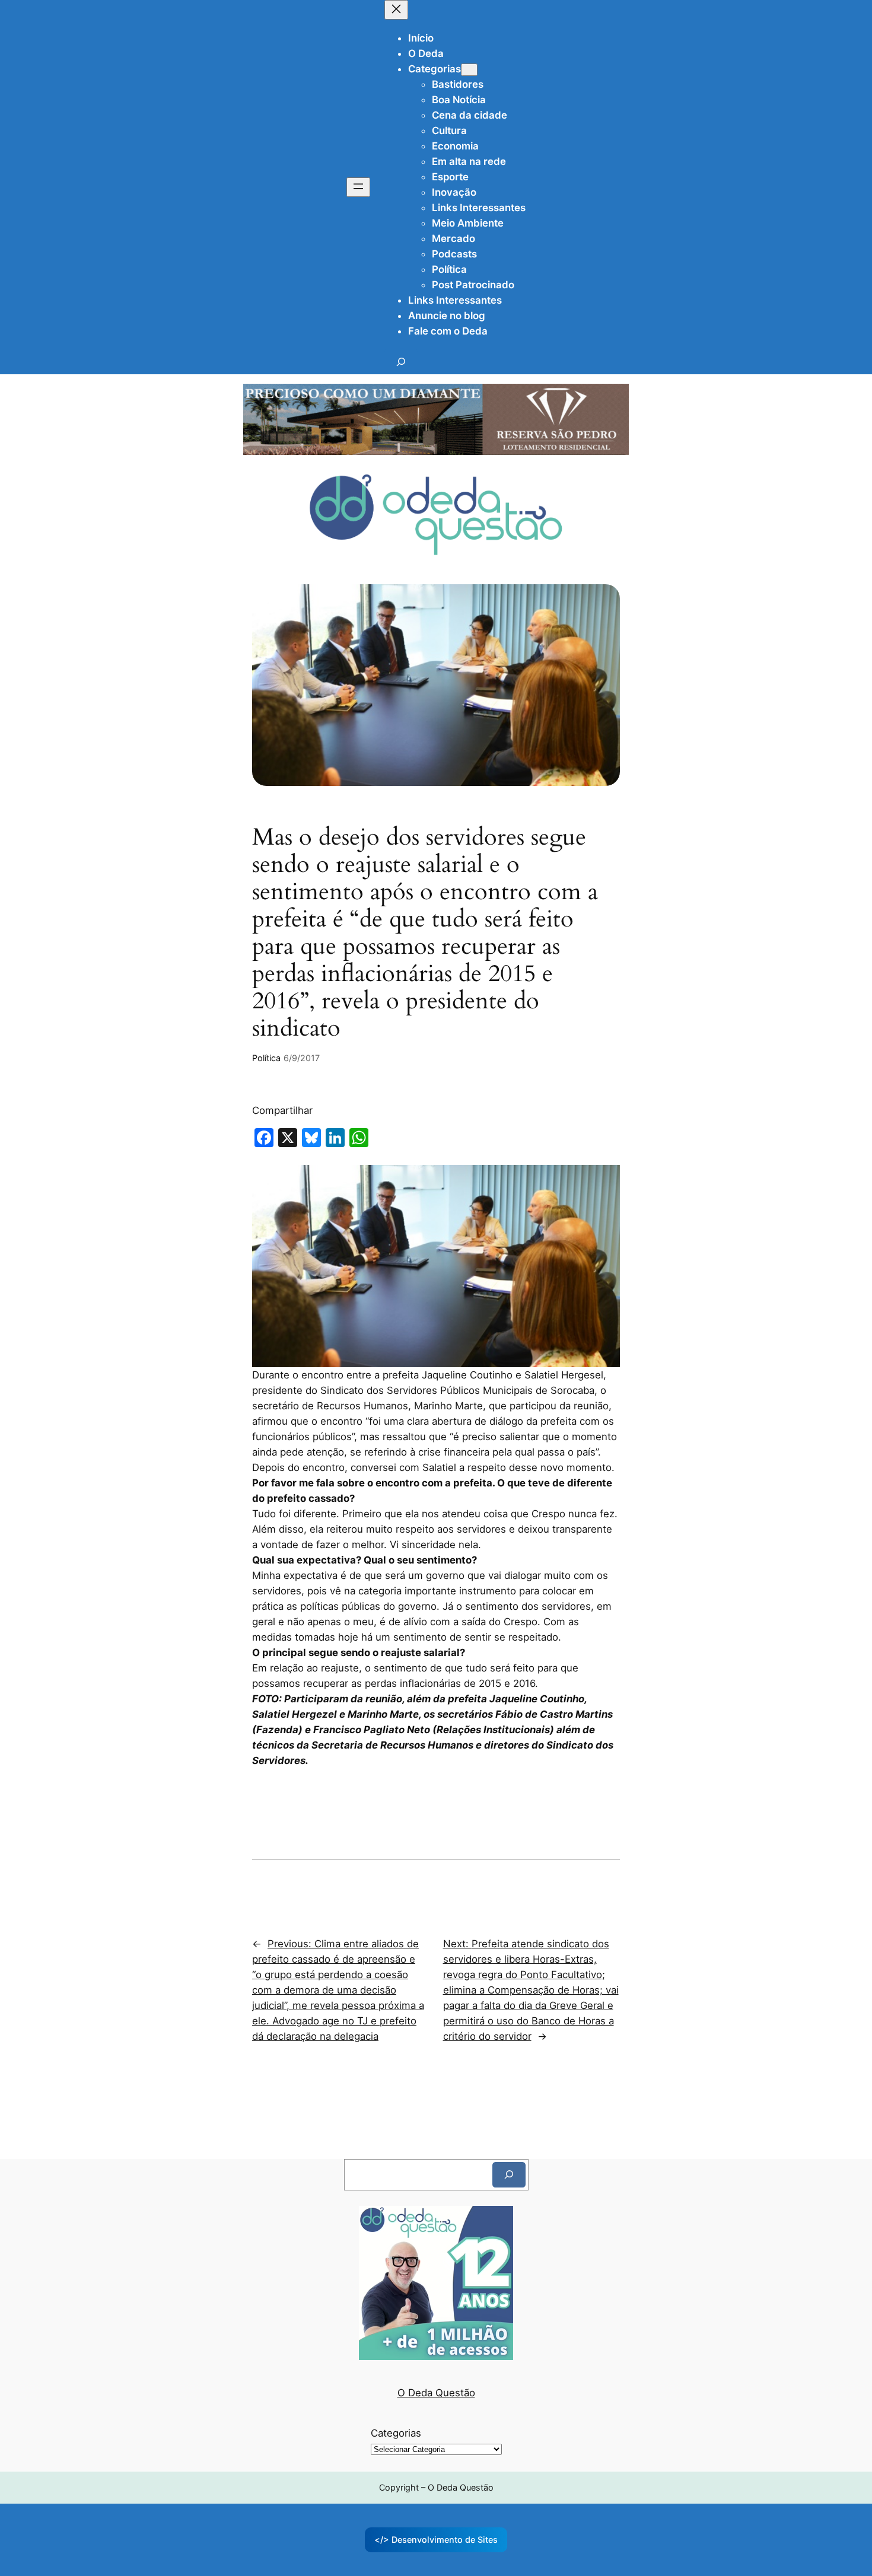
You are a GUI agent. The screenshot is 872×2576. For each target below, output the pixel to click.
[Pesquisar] (509, 2175)
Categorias (396, 2433)
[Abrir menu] (358, 187)
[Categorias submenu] (469, 70)
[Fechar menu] (396, 10)
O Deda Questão (436, 2393)
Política (266, 1058)
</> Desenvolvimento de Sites (436, 2540)
